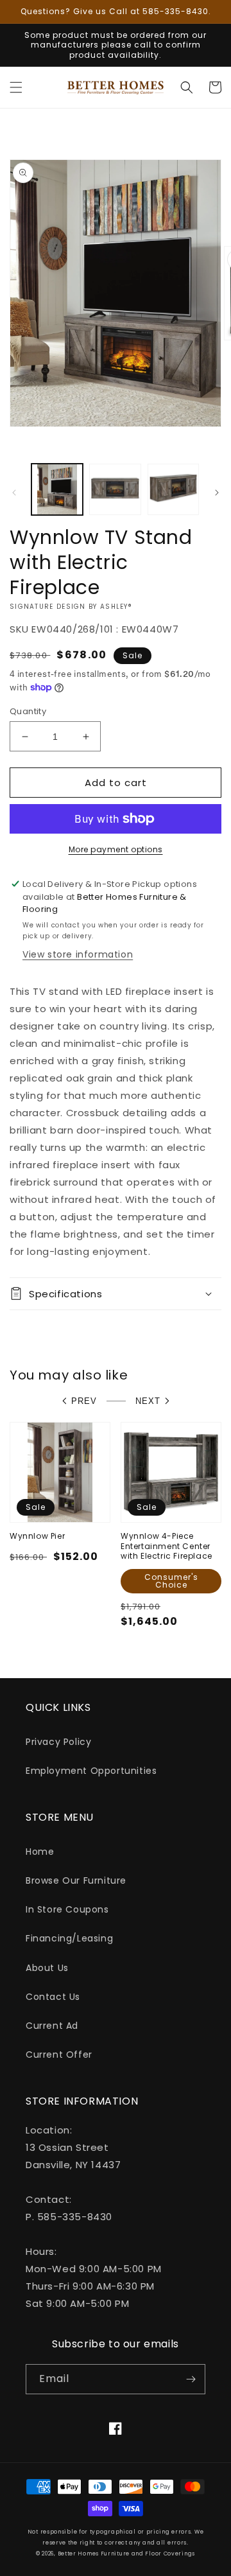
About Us (47, 1968)
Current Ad (52, 2026)
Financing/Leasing (69, 1938)
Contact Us (53, 1997)
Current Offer (59, 2055)
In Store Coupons (67, 1909)
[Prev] (14, 493)
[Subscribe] (191, 2379)
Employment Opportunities (91, 1771)
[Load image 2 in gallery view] (115, 489)
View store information (78, 954)
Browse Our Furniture (76, 1880)
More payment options (116, 849)
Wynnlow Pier (37, 1536)
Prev (84, 1401)
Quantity (28, 711)
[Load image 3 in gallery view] (173, 489)
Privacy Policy (58, 1742)
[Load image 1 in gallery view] (57, 489)
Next (148, 1401)
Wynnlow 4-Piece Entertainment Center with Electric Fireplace (167, 1546)
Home (40, 1852)
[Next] (217, 493)
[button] (16, 87)
